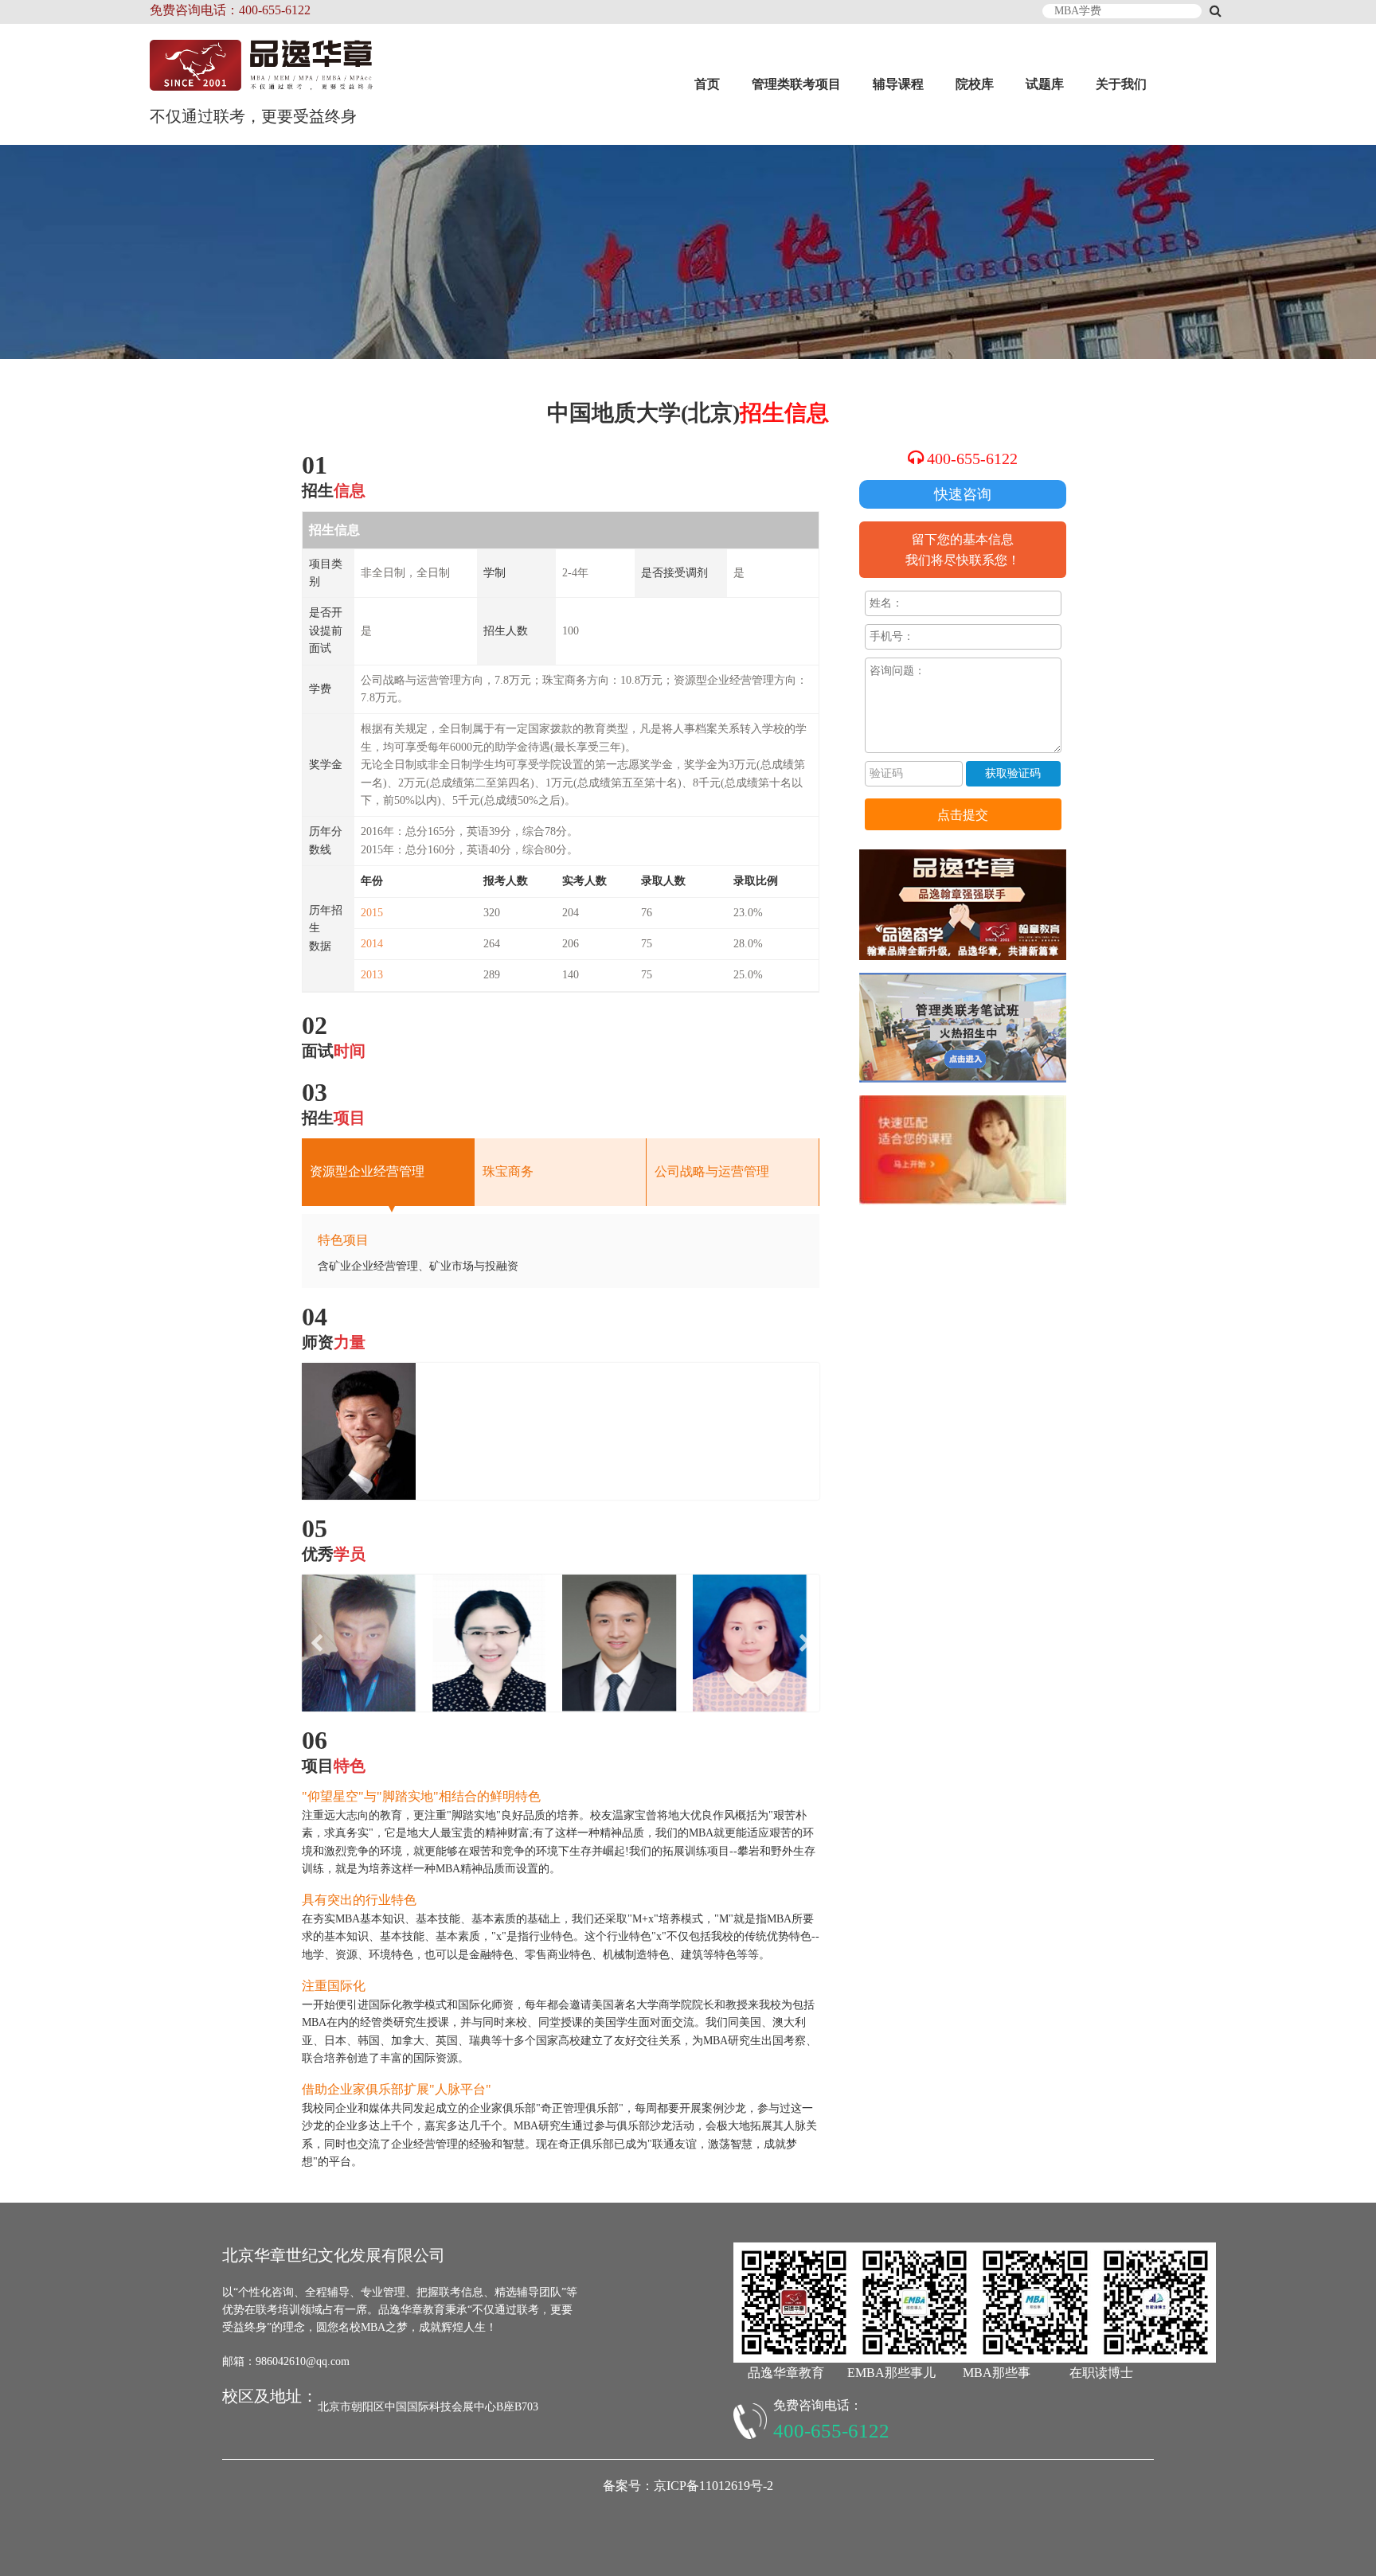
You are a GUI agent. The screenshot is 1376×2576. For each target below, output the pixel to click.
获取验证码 (1013, 773)
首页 (707, 84)
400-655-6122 (972, 459)
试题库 (1045, 84)
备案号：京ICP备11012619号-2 (688, 2486)
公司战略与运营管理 (712, 1171)
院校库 (975, 84)
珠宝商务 (508, 1171)
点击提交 (963, 815)
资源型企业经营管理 (367, 1171)
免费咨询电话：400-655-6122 (230, 10)
